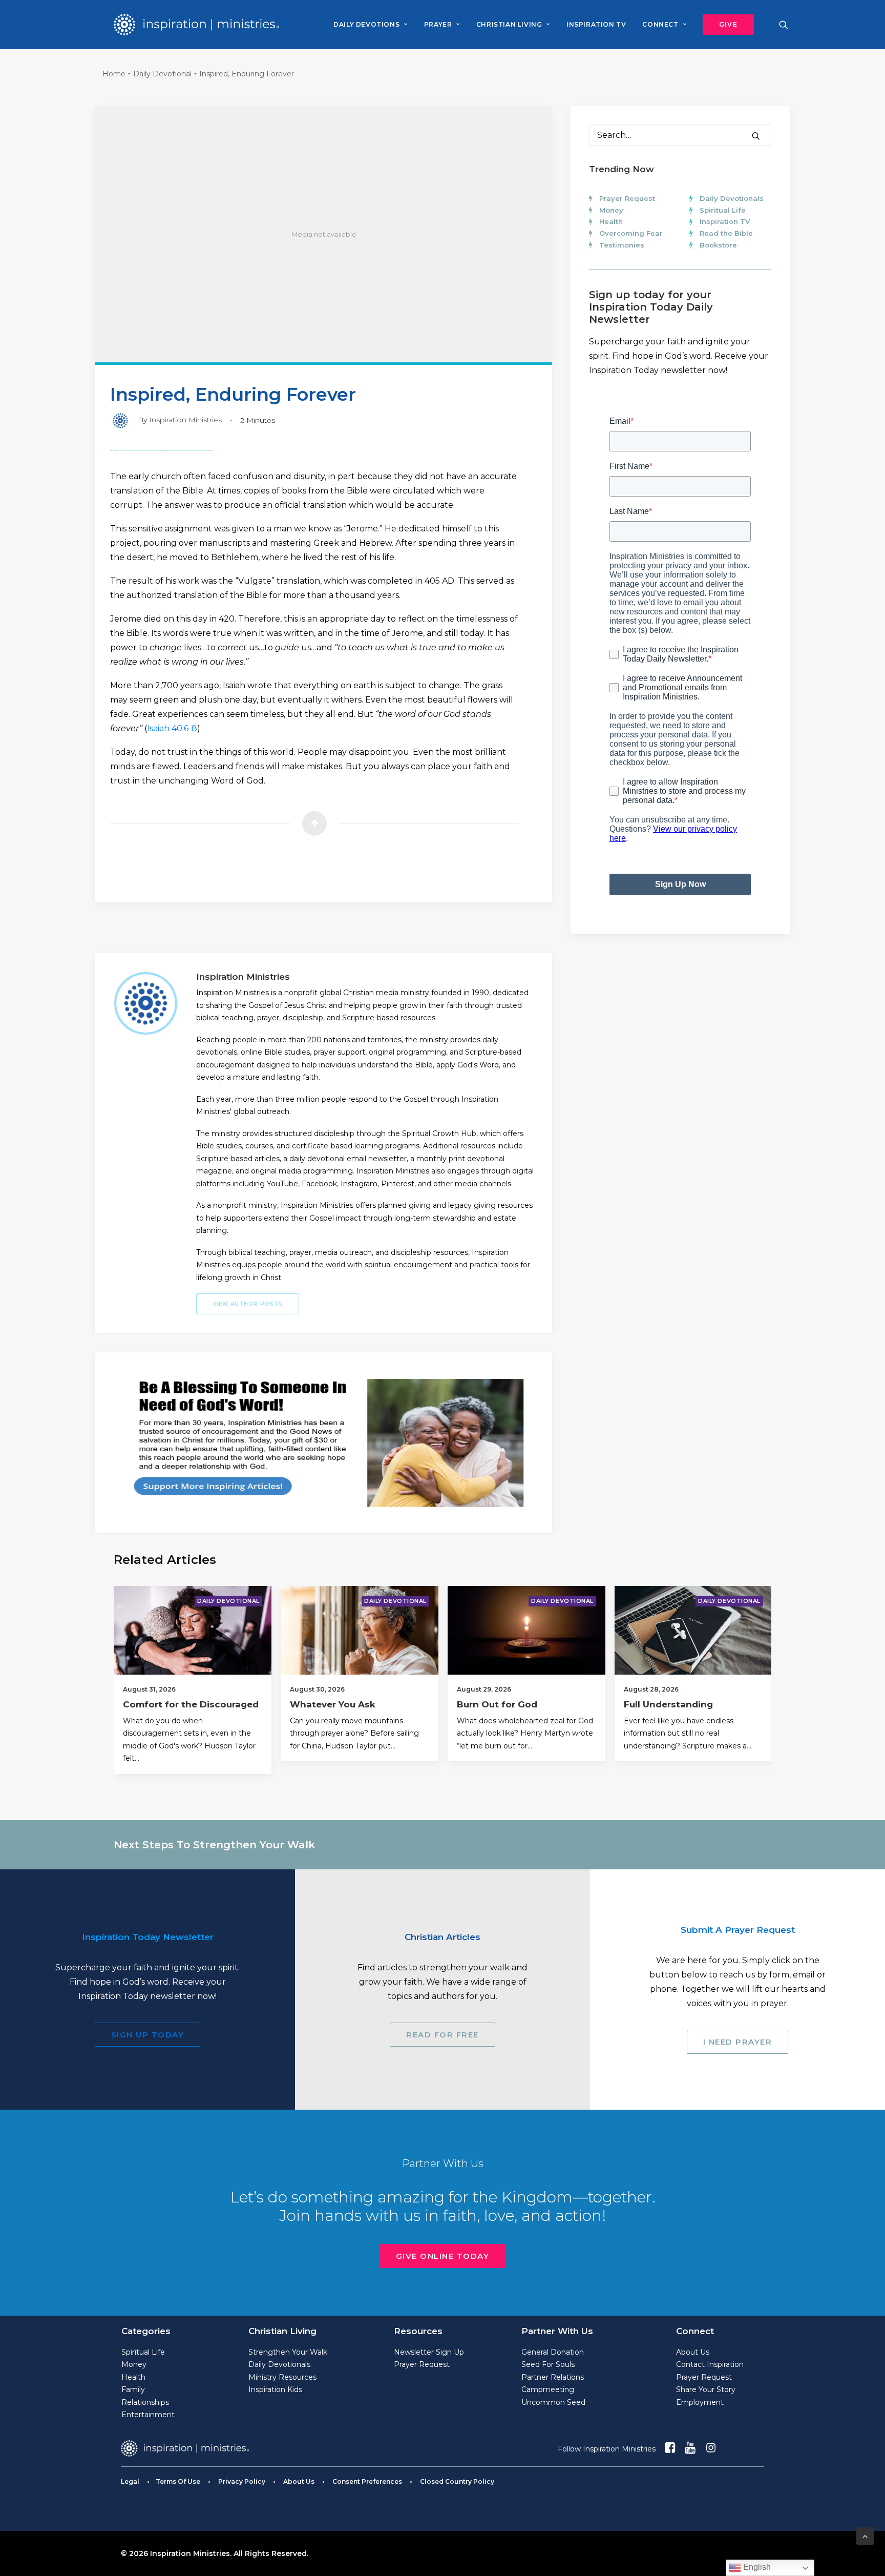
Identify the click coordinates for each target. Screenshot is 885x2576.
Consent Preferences (367, 2481)
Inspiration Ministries (185, 420)
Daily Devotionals (732, 198)
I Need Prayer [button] (738, 2042)
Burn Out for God (497, 1704)
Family (133, 2389)
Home (114, 74)
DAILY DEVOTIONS (366, 24)
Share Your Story (706, 2389)
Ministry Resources (282, 2377)
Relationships (145, 2402)
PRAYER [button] (438, 24)
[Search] (680, 135)
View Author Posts (248, 1304)
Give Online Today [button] (443, 2256)
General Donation (553, 2352)
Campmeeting (548, 2389)
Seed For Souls (548, 2364)
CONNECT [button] (660, 24)
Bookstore (718, 245)
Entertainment (148, 2415)
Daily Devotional (162, 74)
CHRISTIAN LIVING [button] (509, 24)
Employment (700, 2402)
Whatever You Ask (333, 1704)
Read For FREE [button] (442, 2035)
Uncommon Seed (553, 2402)
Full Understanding (668, 1704)
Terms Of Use (178, 2481)
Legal (130, 2481)
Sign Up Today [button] (148, 2035)
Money (611, 210)
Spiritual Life (723, 210)
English (756, 2567)
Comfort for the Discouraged (191, 1704)
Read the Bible (726, 233)
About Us (693, 2352)
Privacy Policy (242, 2481)
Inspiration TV (725, 221)
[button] (725, 25)
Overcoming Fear (631, 233)
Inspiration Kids (275, 2389)
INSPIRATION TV (596, 24)
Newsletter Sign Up (429, 2352)
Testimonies (622, 245)
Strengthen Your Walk (288, 2352)
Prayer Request (627, 198)
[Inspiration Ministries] (196, 25)
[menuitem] (370, 25)
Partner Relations (553, 2377)
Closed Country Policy (457, 2481)
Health (611, 221)
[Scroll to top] (865, 2535)
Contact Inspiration (710, 2364)
